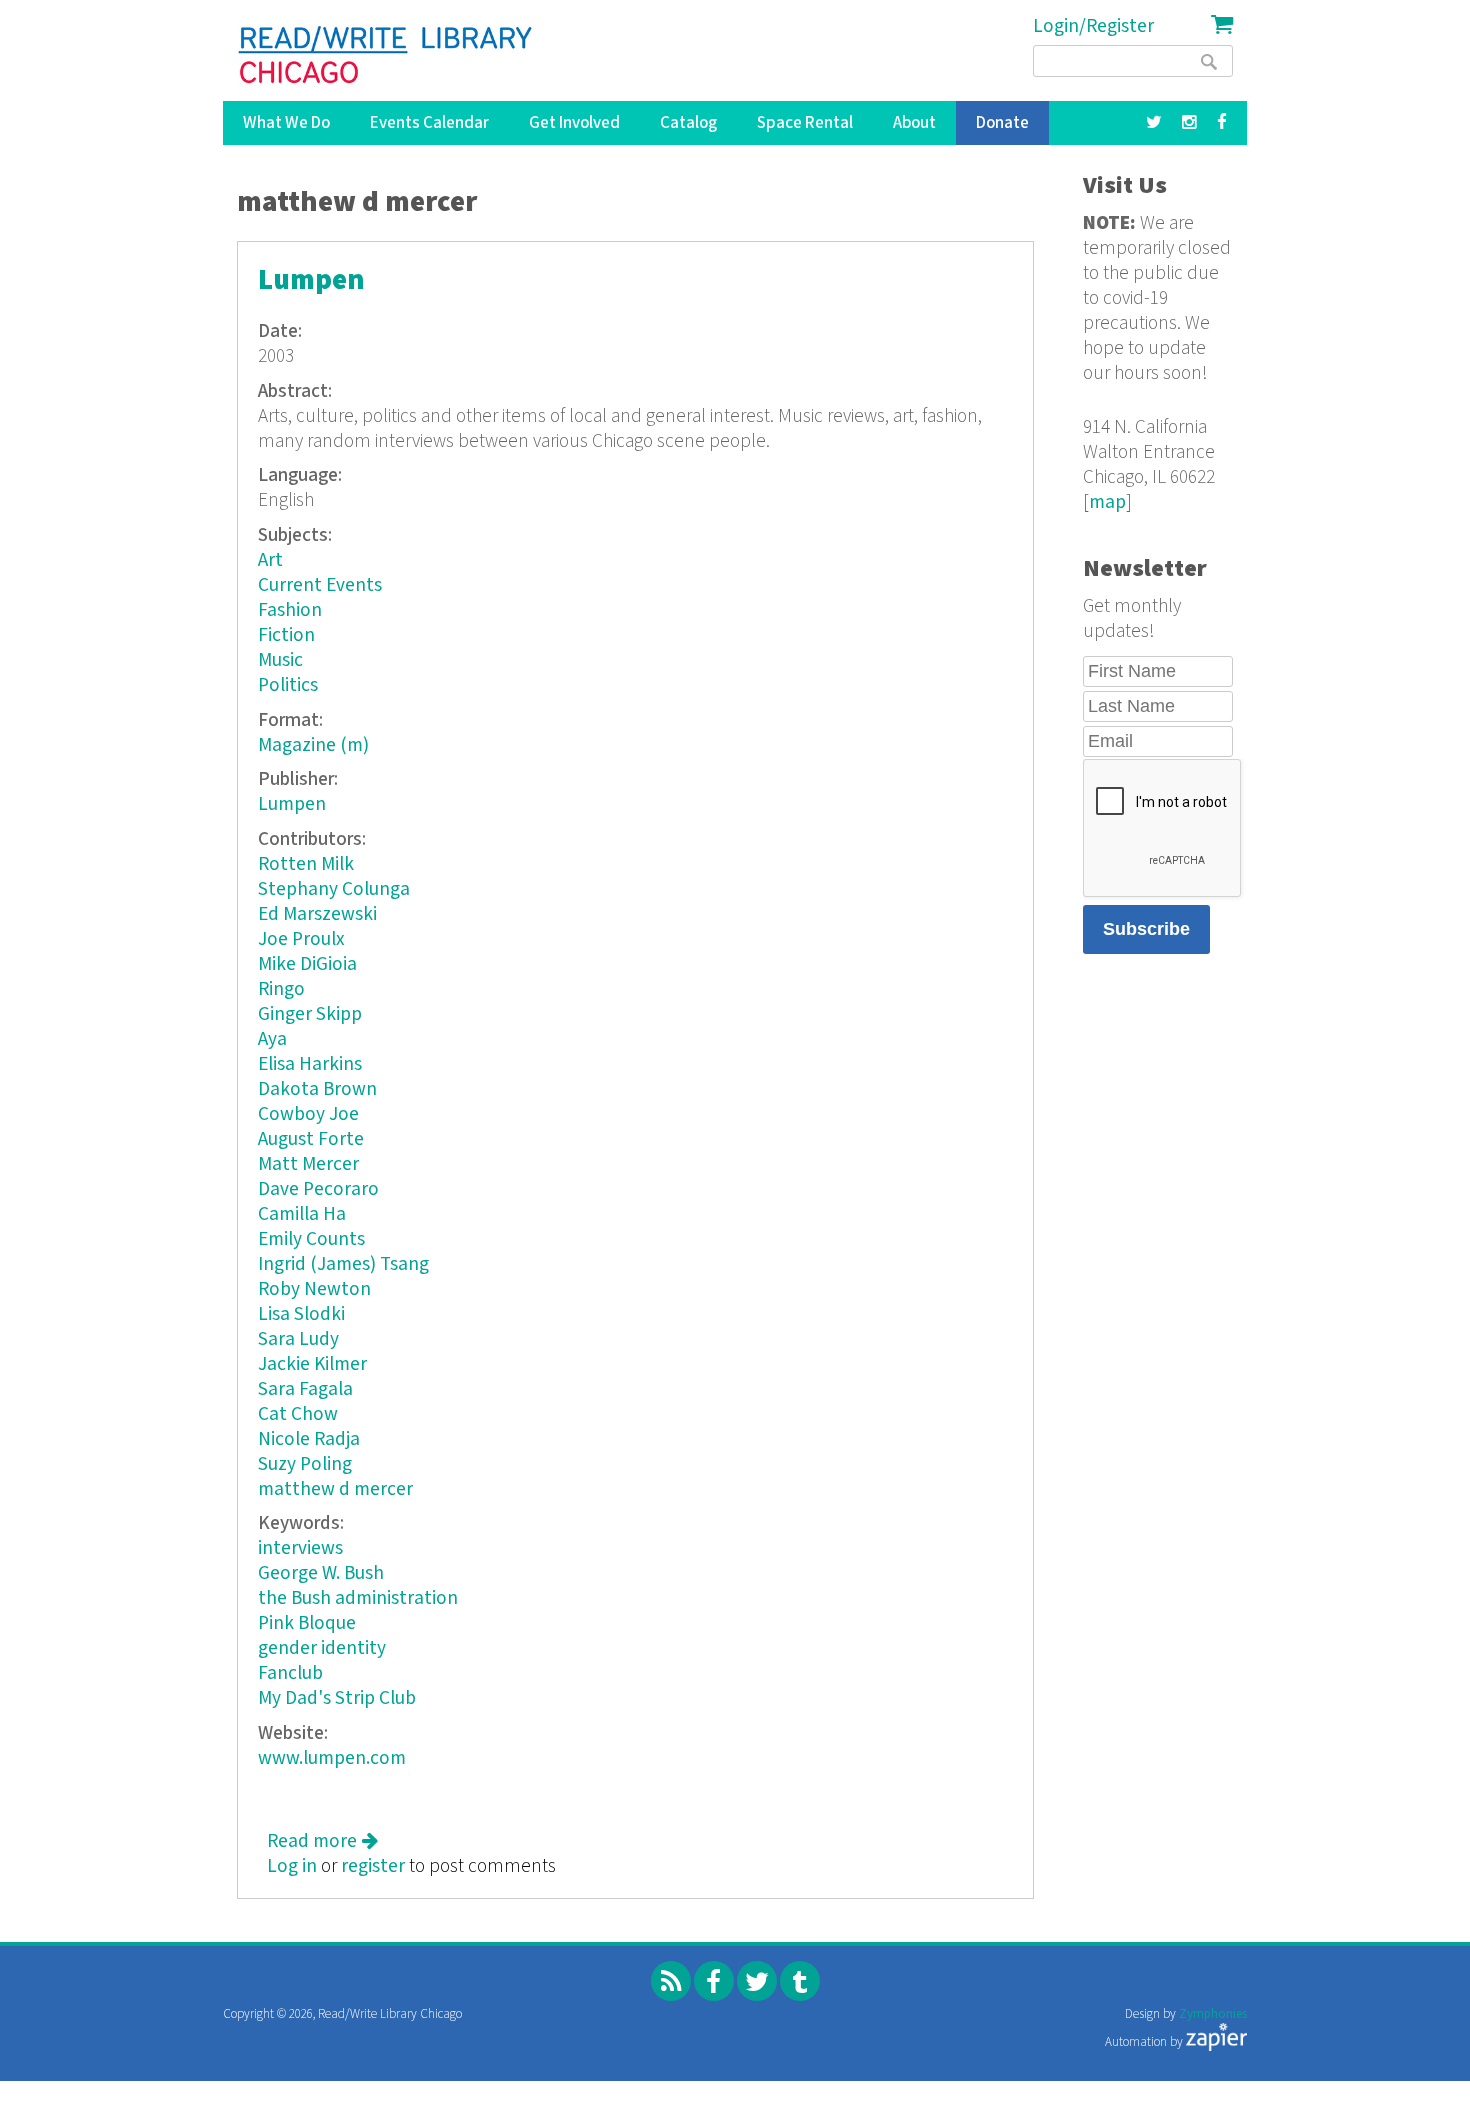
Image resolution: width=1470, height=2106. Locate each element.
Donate (1002, 123)
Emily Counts (311, 1239)
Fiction (286, 635)
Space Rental (805, 123)
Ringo (281, 989)
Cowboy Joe (308, 1114)
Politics (288, 685)
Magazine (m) (313, 745)
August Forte (311, 1139)
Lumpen (311, 280)
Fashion (290, 610)
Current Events (320, 585)
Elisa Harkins (310, 1064)
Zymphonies (1213, 2014)
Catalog (688, 123)
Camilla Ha (302, 1214)
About (914, 123)
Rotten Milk (306, 864)
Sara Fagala (305, 1389)
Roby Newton (314, 1289)
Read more (322, 1841)
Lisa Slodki (301, 1314)
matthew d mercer (335, 1489)
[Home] (386, 55)
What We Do (286, 123)
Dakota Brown (317, 1089)
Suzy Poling (305, 1464)
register (373, 1866)
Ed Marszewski (317, 914)
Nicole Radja (309, 1439)
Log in (292, 1866)
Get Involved (574, 123)
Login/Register (1093, 26)
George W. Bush (321, 1573)
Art (270, 560)
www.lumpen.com (332, 1758)
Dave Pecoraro (318, 1189)
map (1107, 502)
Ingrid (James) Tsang (343, 1264)
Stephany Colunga (334, 889)
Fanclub (290, 1673)
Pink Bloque (307, 1623)
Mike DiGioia (307, 964)
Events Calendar (429, 123)
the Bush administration (358, 1598)
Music (280, 660)
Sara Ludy (298, 1339)
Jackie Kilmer (312, 1364)
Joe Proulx (301, 939)
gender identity (322, 1648)
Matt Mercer (308, 1164)
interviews (300, 1548)
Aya (272, 1039)
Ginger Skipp (310, 1014)
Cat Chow (298, 1414)
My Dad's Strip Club (337, 1698)
